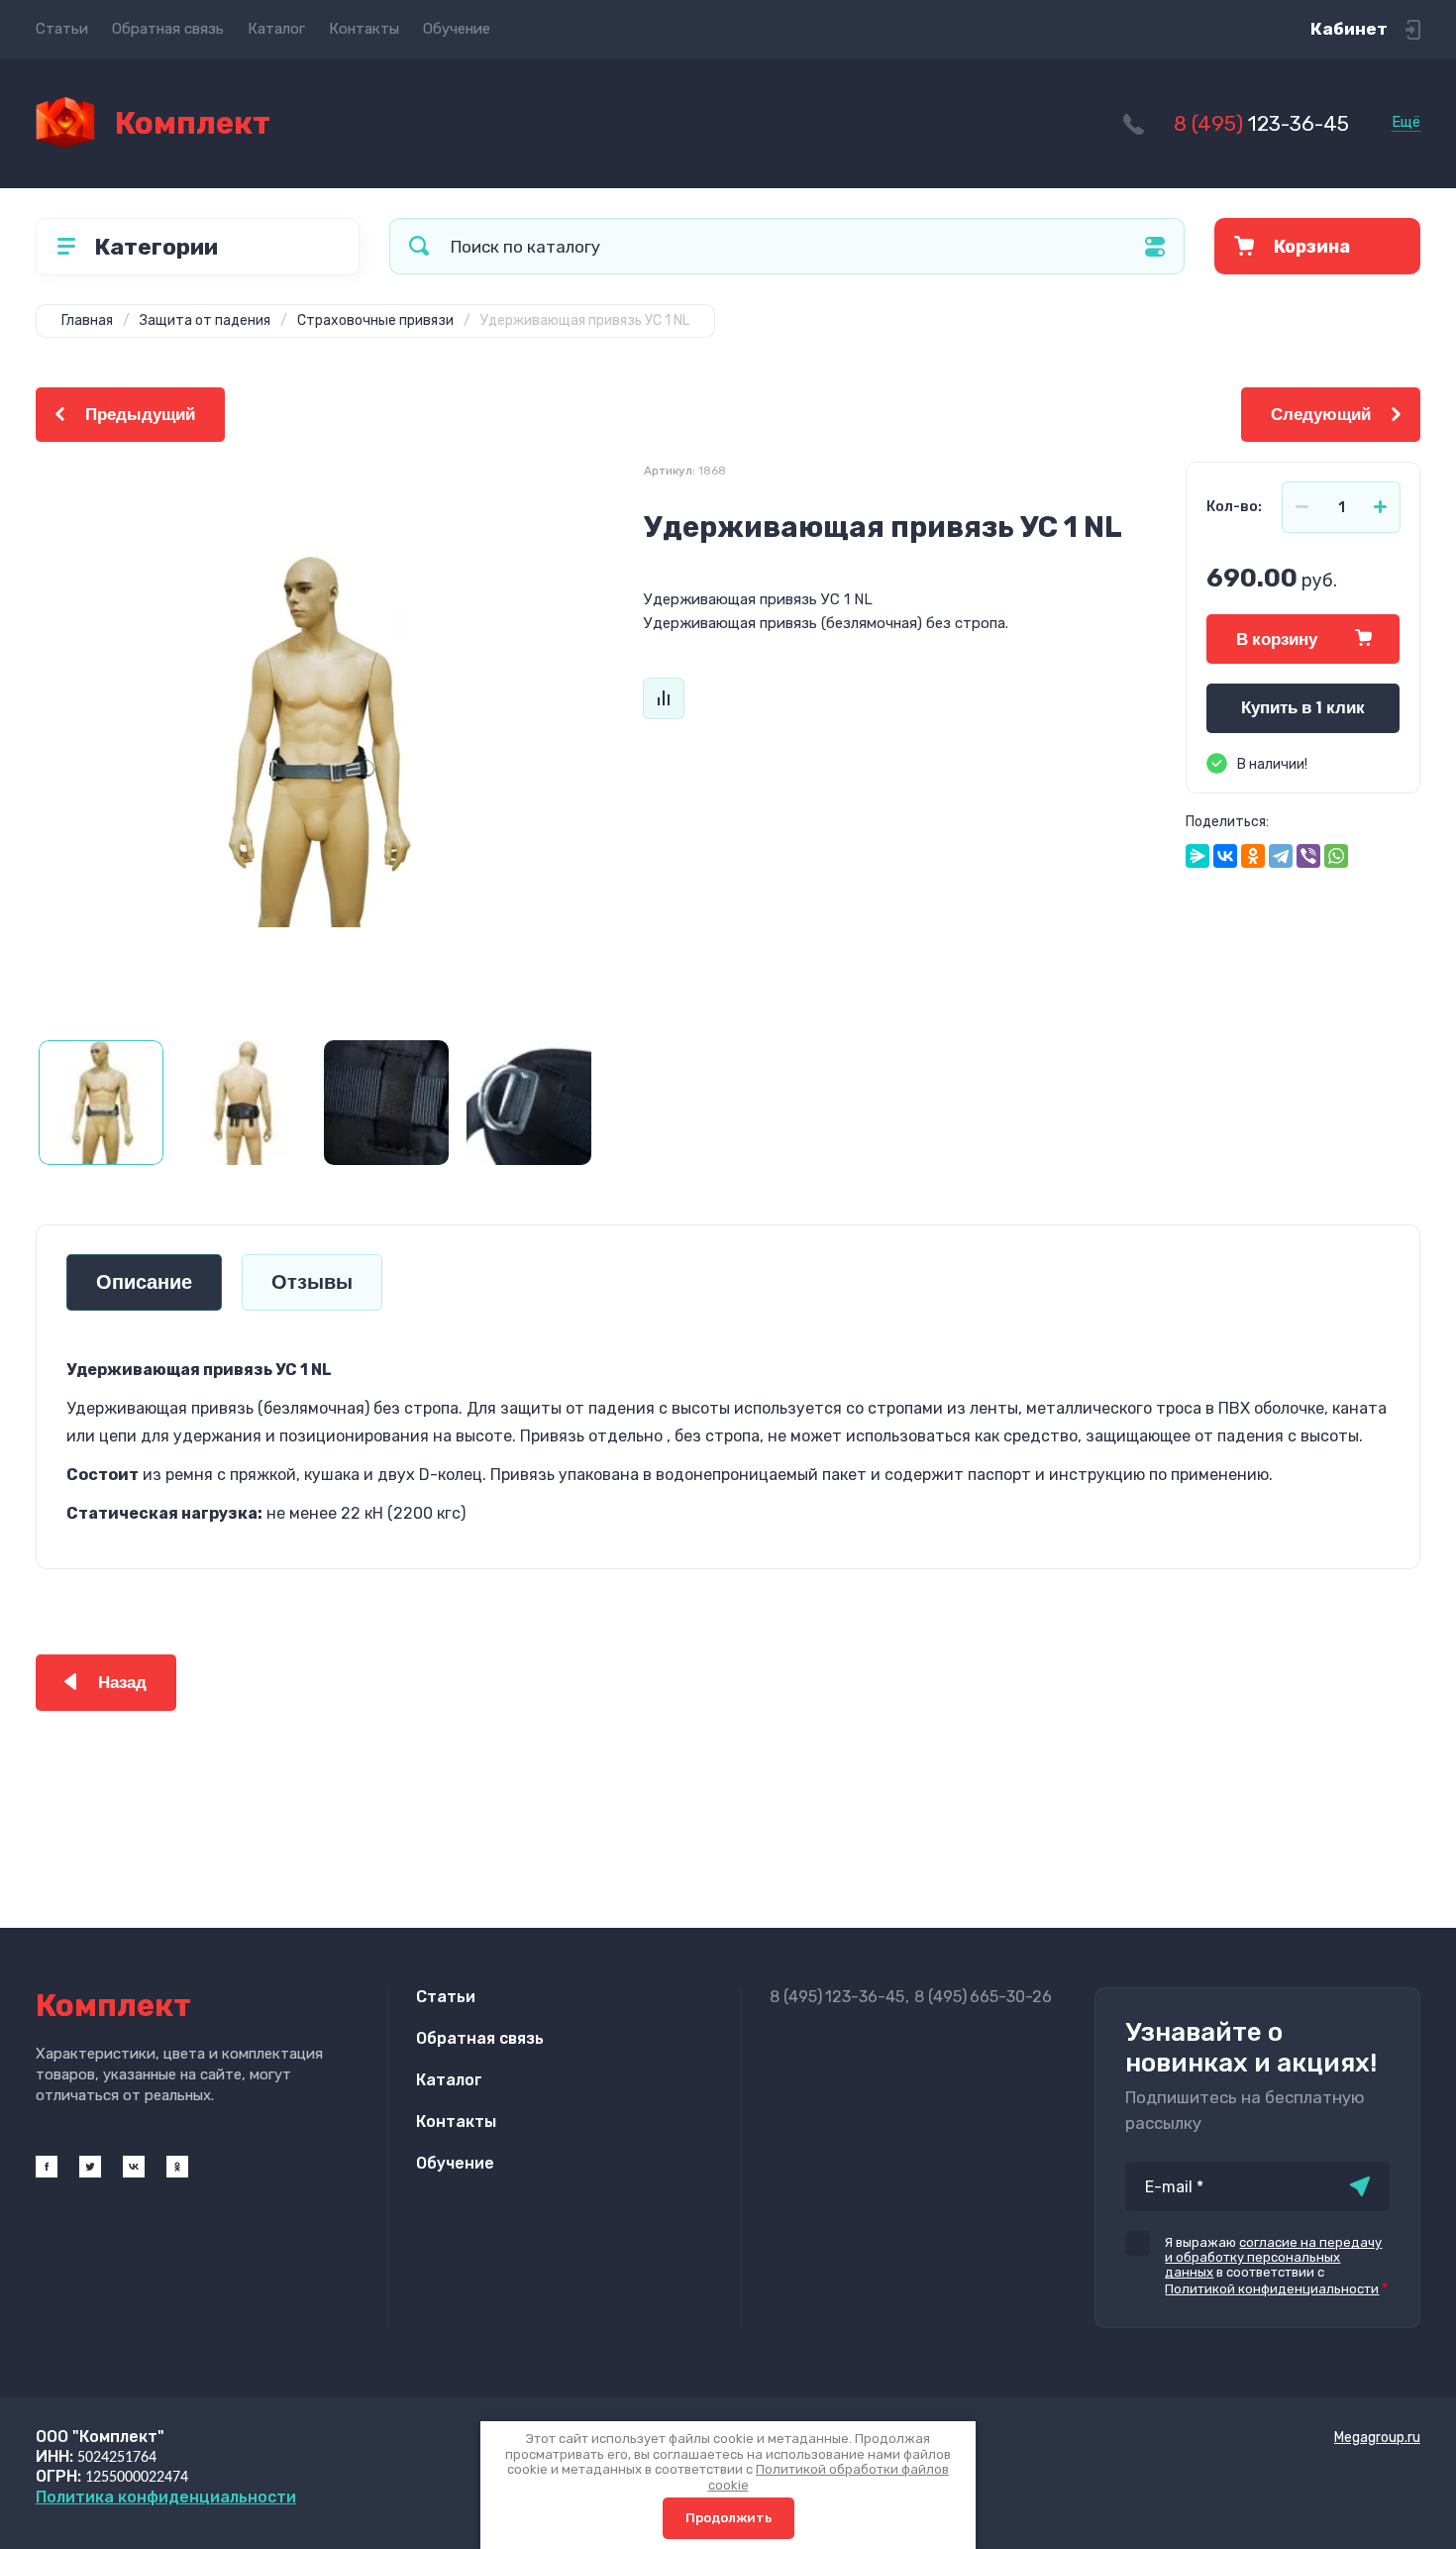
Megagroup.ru (1377, 2438)
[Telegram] (1281, 856)
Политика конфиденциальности (166, 2497)
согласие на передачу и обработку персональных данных (1273, 2257)
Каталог (276, 29)
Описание (144, 1282)
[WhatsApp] (1336, 856)
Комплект (193, 123)
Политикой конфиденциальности (1272, 2289)
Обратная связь (168, 29)
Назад (122, 1683)
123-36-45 (1261, 123)
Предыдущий (140, 415)
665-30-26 (983, 1997)
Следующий (1321, 415)
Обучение (457, 29)
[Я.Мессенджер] (1197, 856)
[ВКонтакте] (1225, 856)
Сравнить (664, 698)
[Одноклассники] (1253, 856)
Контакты (364, 29)
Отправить (1360, 2186)
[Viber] (1308, 856)
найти (419, 246)
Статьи (62, 29)
